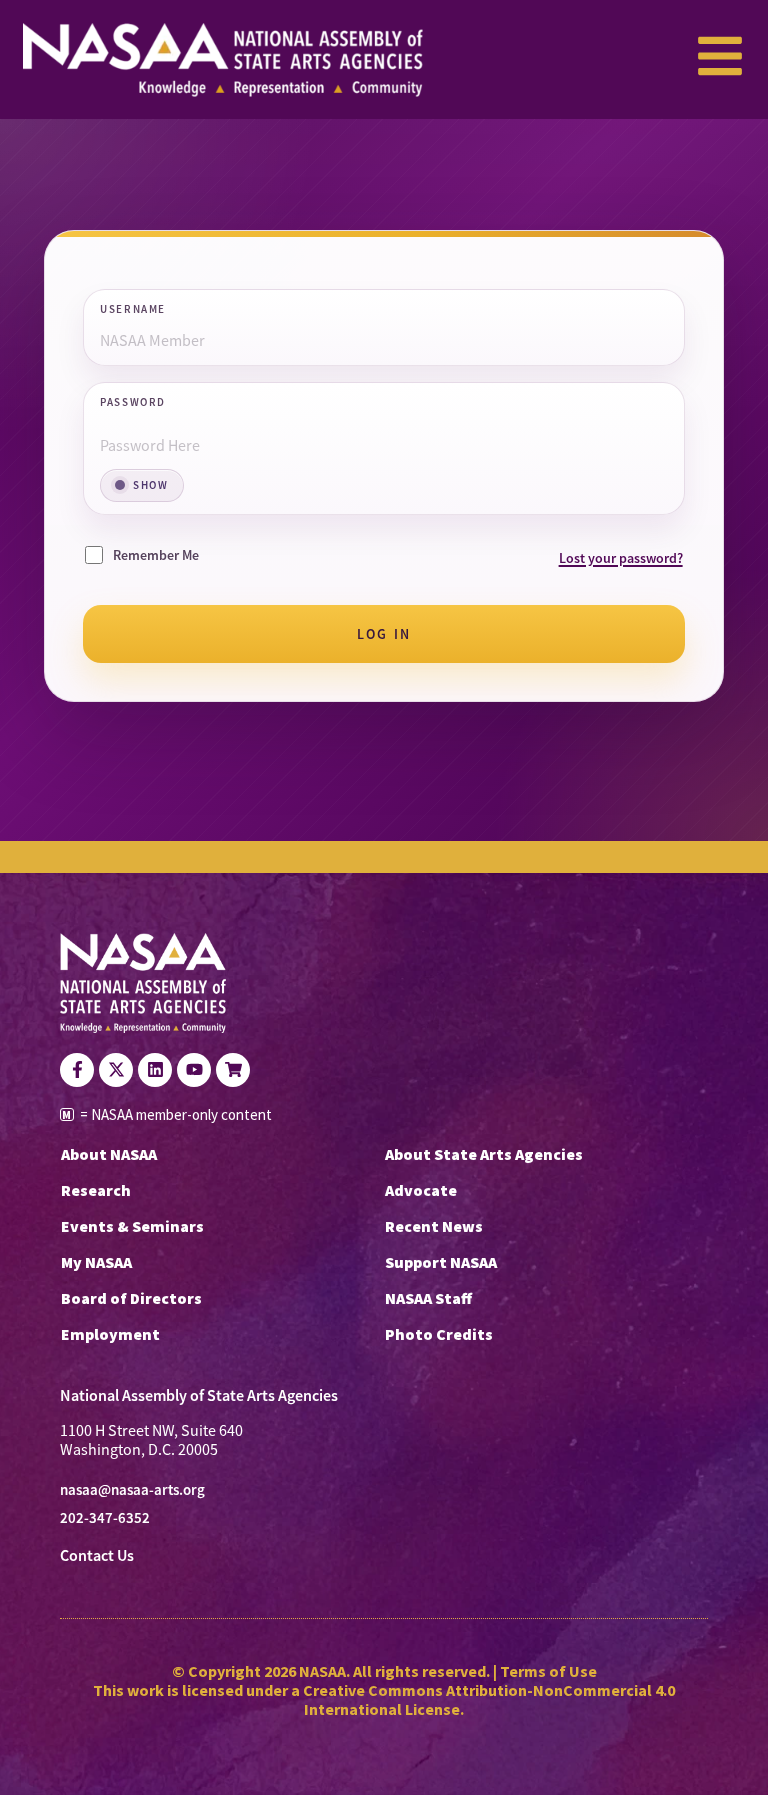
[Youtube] (194, 1070)
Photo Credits (439, 1334)
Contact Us (97, 1555)
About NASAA (109, 1154)
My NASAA (96, 1262)
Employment (110, 1334)
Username (132, 310)
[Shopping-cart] (233, 1070)
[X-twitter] (116, 1070)
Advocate (421, 1190)
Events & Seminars (132, 1226)
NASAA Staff (428, 1298)
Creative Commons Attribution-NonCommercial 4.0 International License (489, 1699)
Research (96, 1190)
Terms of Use (548, 1671)
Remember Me (156, 555)
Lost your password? (621, 558)
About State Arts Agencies (484, 1154)
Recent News (434, 1226)
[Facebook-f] (77, 1070)
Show (150, 485)
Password (132, 403)
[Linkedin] (155, 1070)
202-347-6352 (105, 1518)
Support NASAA (441, 1262)
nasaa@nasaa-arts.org (132, 1490)
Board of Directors (131, 1298)
